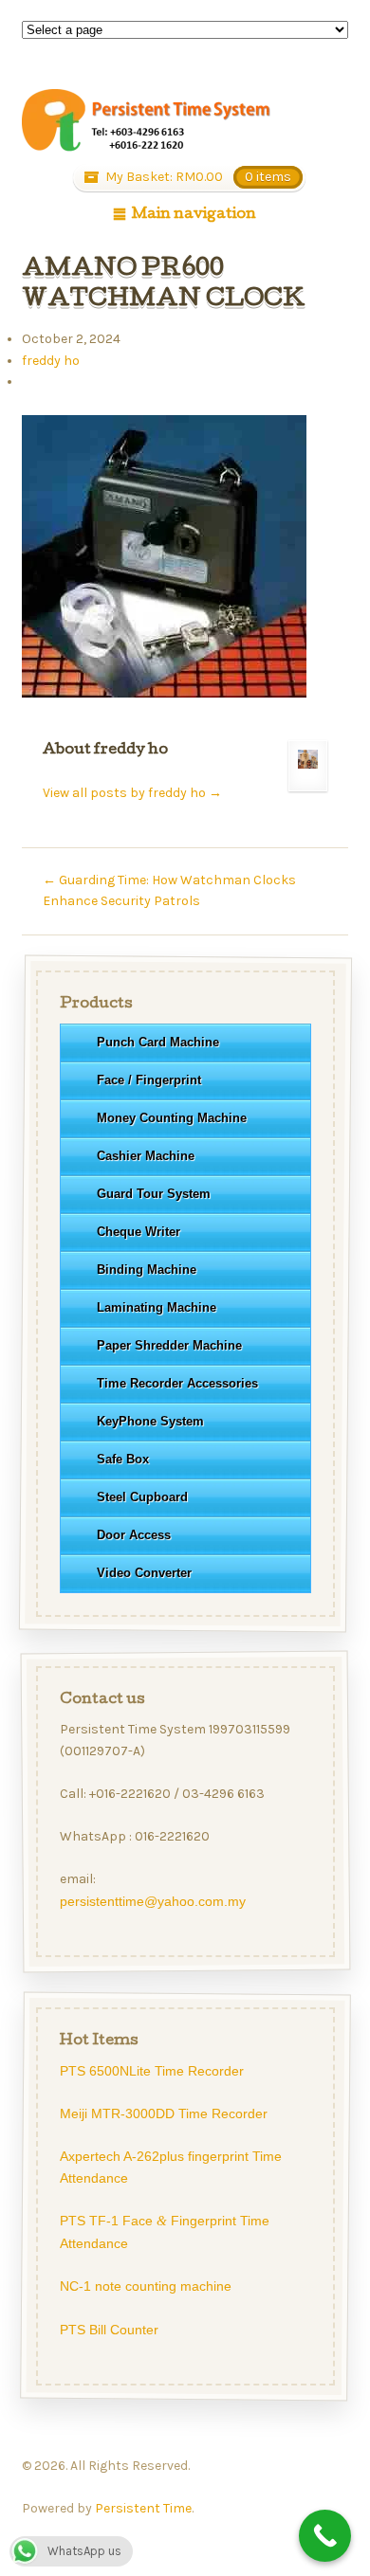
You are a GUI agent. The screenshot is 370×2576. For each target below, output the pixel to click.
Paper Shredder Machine (168, 1345)
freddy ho (51, 361)
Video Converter (143, 1573)
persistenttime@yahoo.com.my (152, 1902)
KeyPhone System (149, 1421)
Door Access (133, 1535)
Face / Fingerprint (148, 1080)
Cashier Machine (145, 1156)
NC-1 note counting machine (145, 2286)
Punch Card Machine (157, 1042)
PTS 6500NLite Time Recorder (151, 2071)
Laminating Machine (156, 1307)
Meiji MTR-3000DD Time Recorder (163, 2113)
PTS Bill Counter (108, 2330)
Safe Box (122, 1459)
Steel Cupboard (141, 1497)
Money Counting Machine (171, 1118)
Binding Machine (146, 1270)
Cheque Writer (138, 1232)
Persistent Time (143, 2508)
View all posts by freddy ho (132, 793)
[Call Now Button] (325, 2536)
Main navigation (194, 215)
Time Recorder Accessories (176, 1383)
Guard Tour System (153, 1194)
